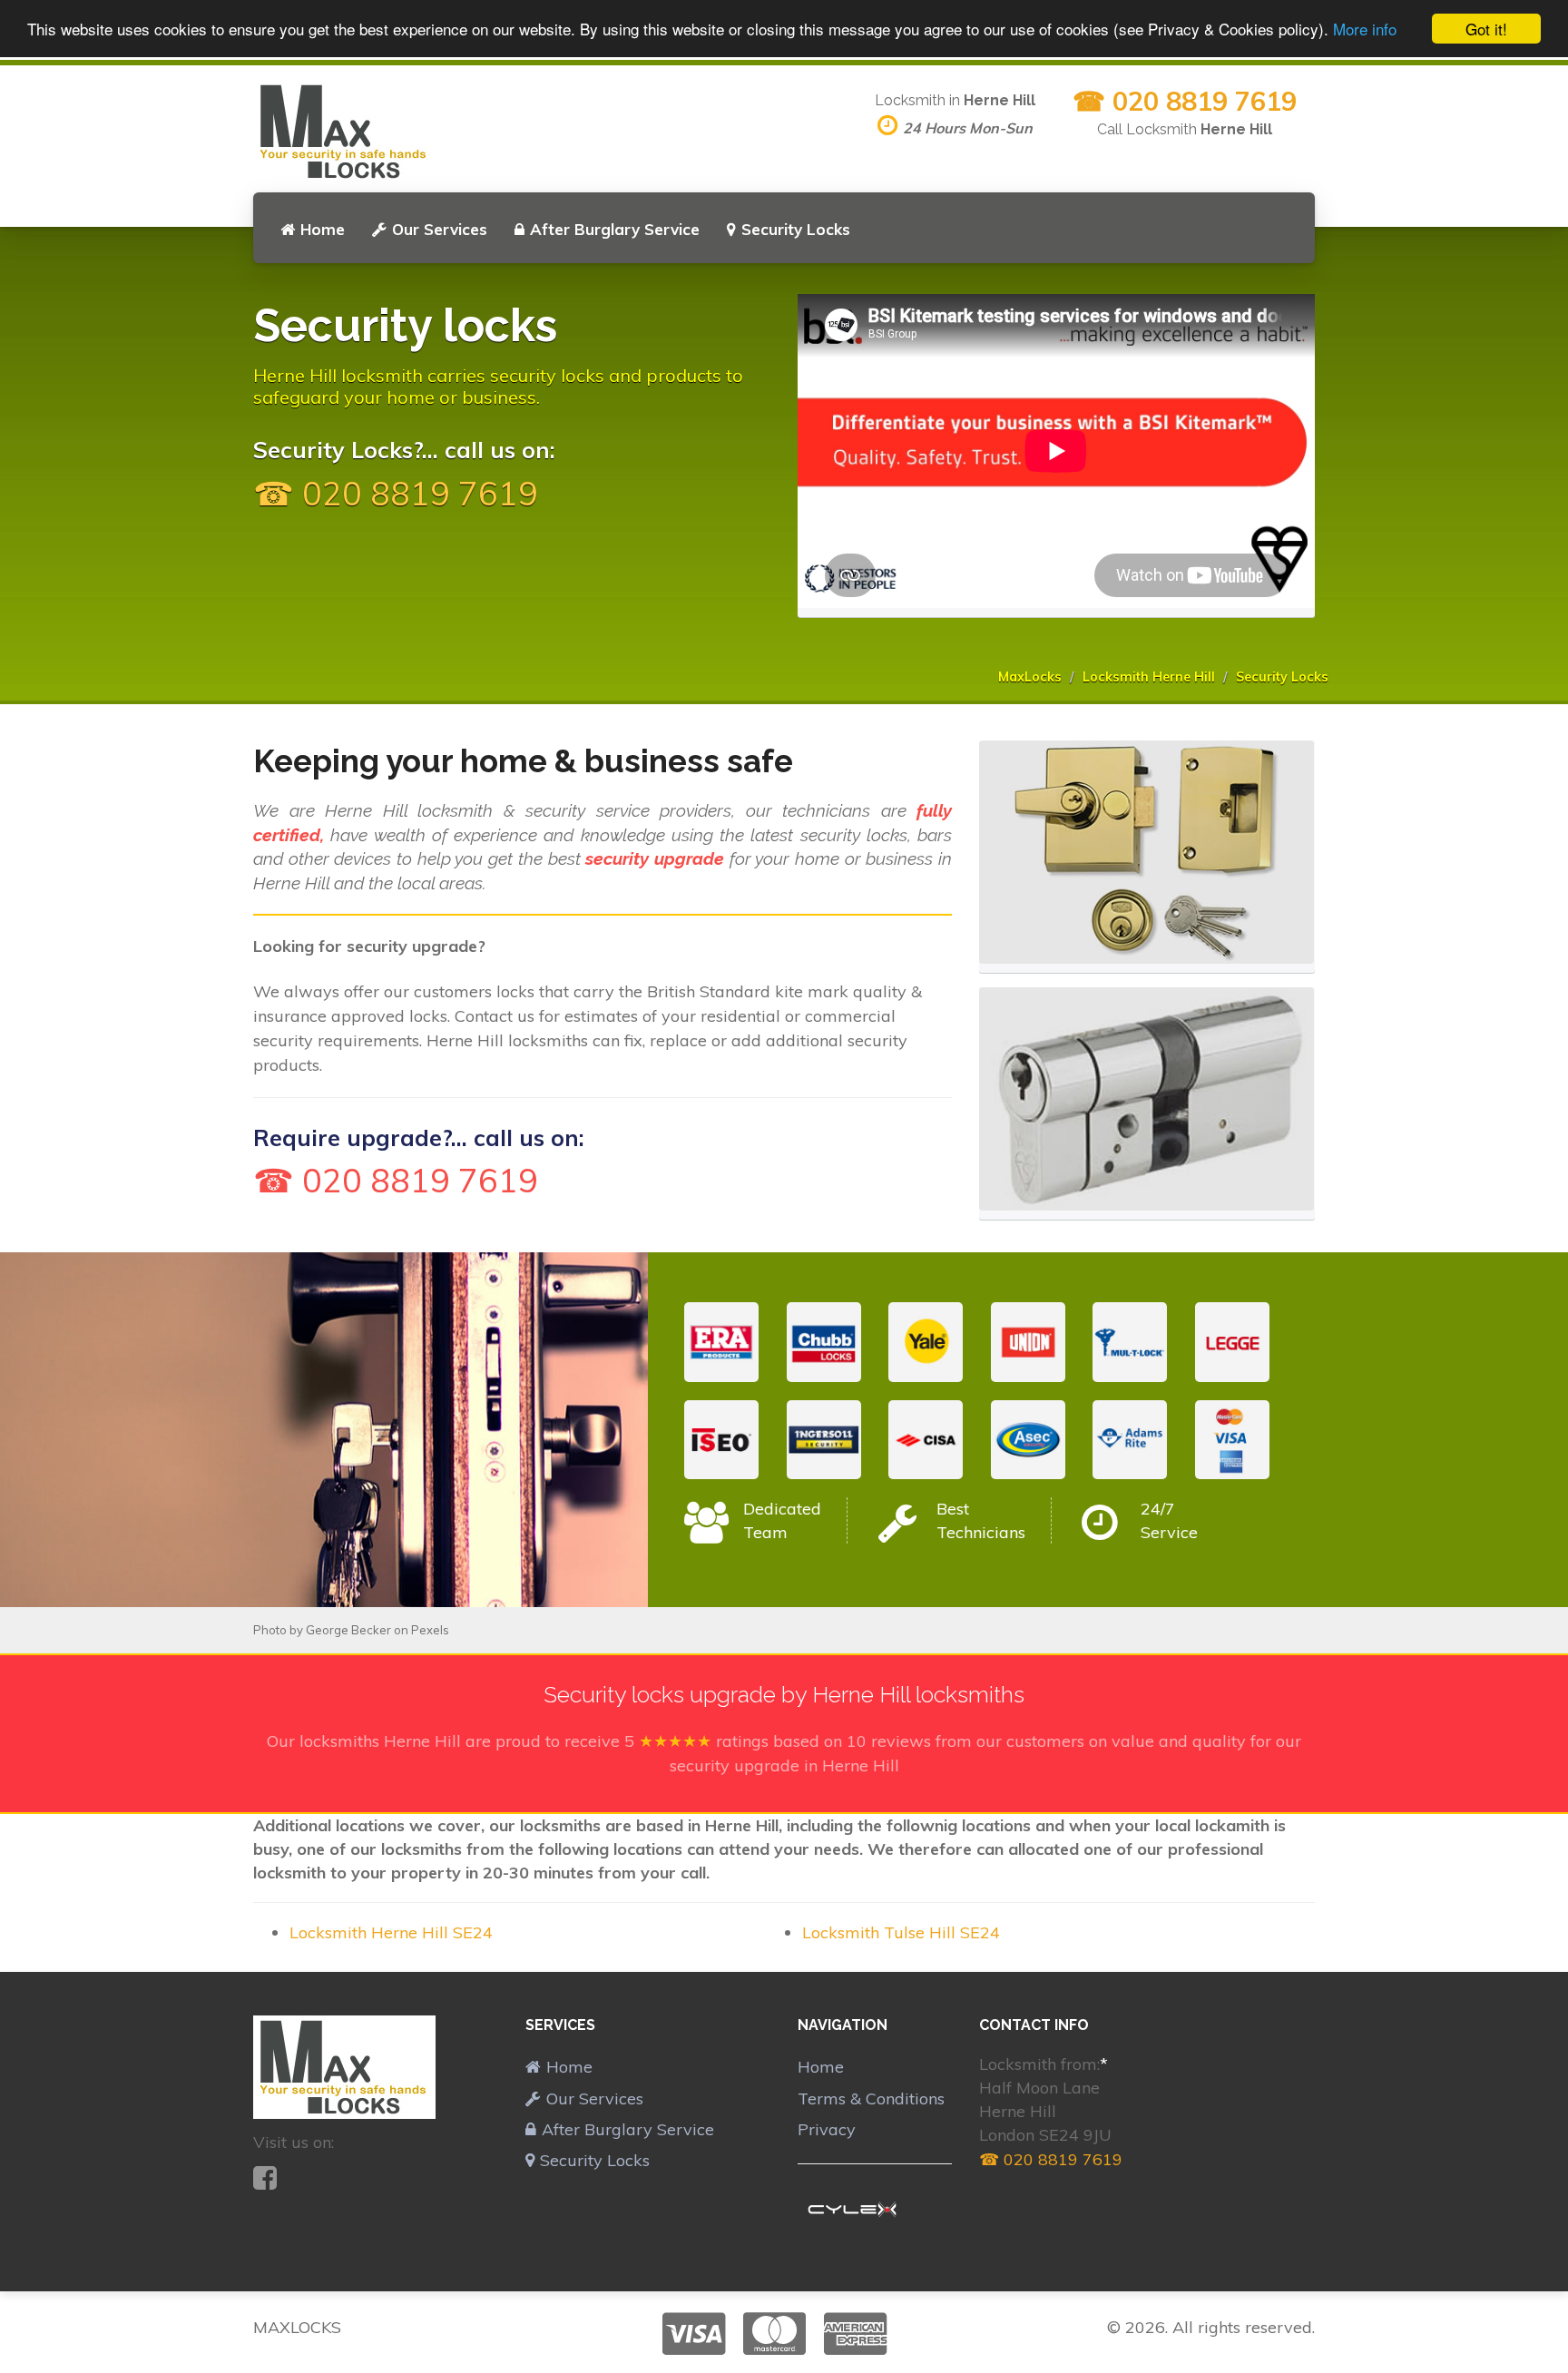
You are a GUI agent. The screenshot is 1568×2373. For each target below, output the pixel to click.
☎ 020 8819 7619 (1185, 101)
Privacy (827, 2129)
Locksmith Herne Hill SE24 (391, 1932)
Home (323, 229)
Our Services (440, 229)
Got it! (1486, 29)
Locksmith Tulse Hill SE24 (901, 1932)
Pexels (430, 1630)
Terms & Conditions (871, 2098)
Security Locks (796, 229)
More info (1365, 29)
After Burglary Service (615, 229)
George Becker (348, 1630)
